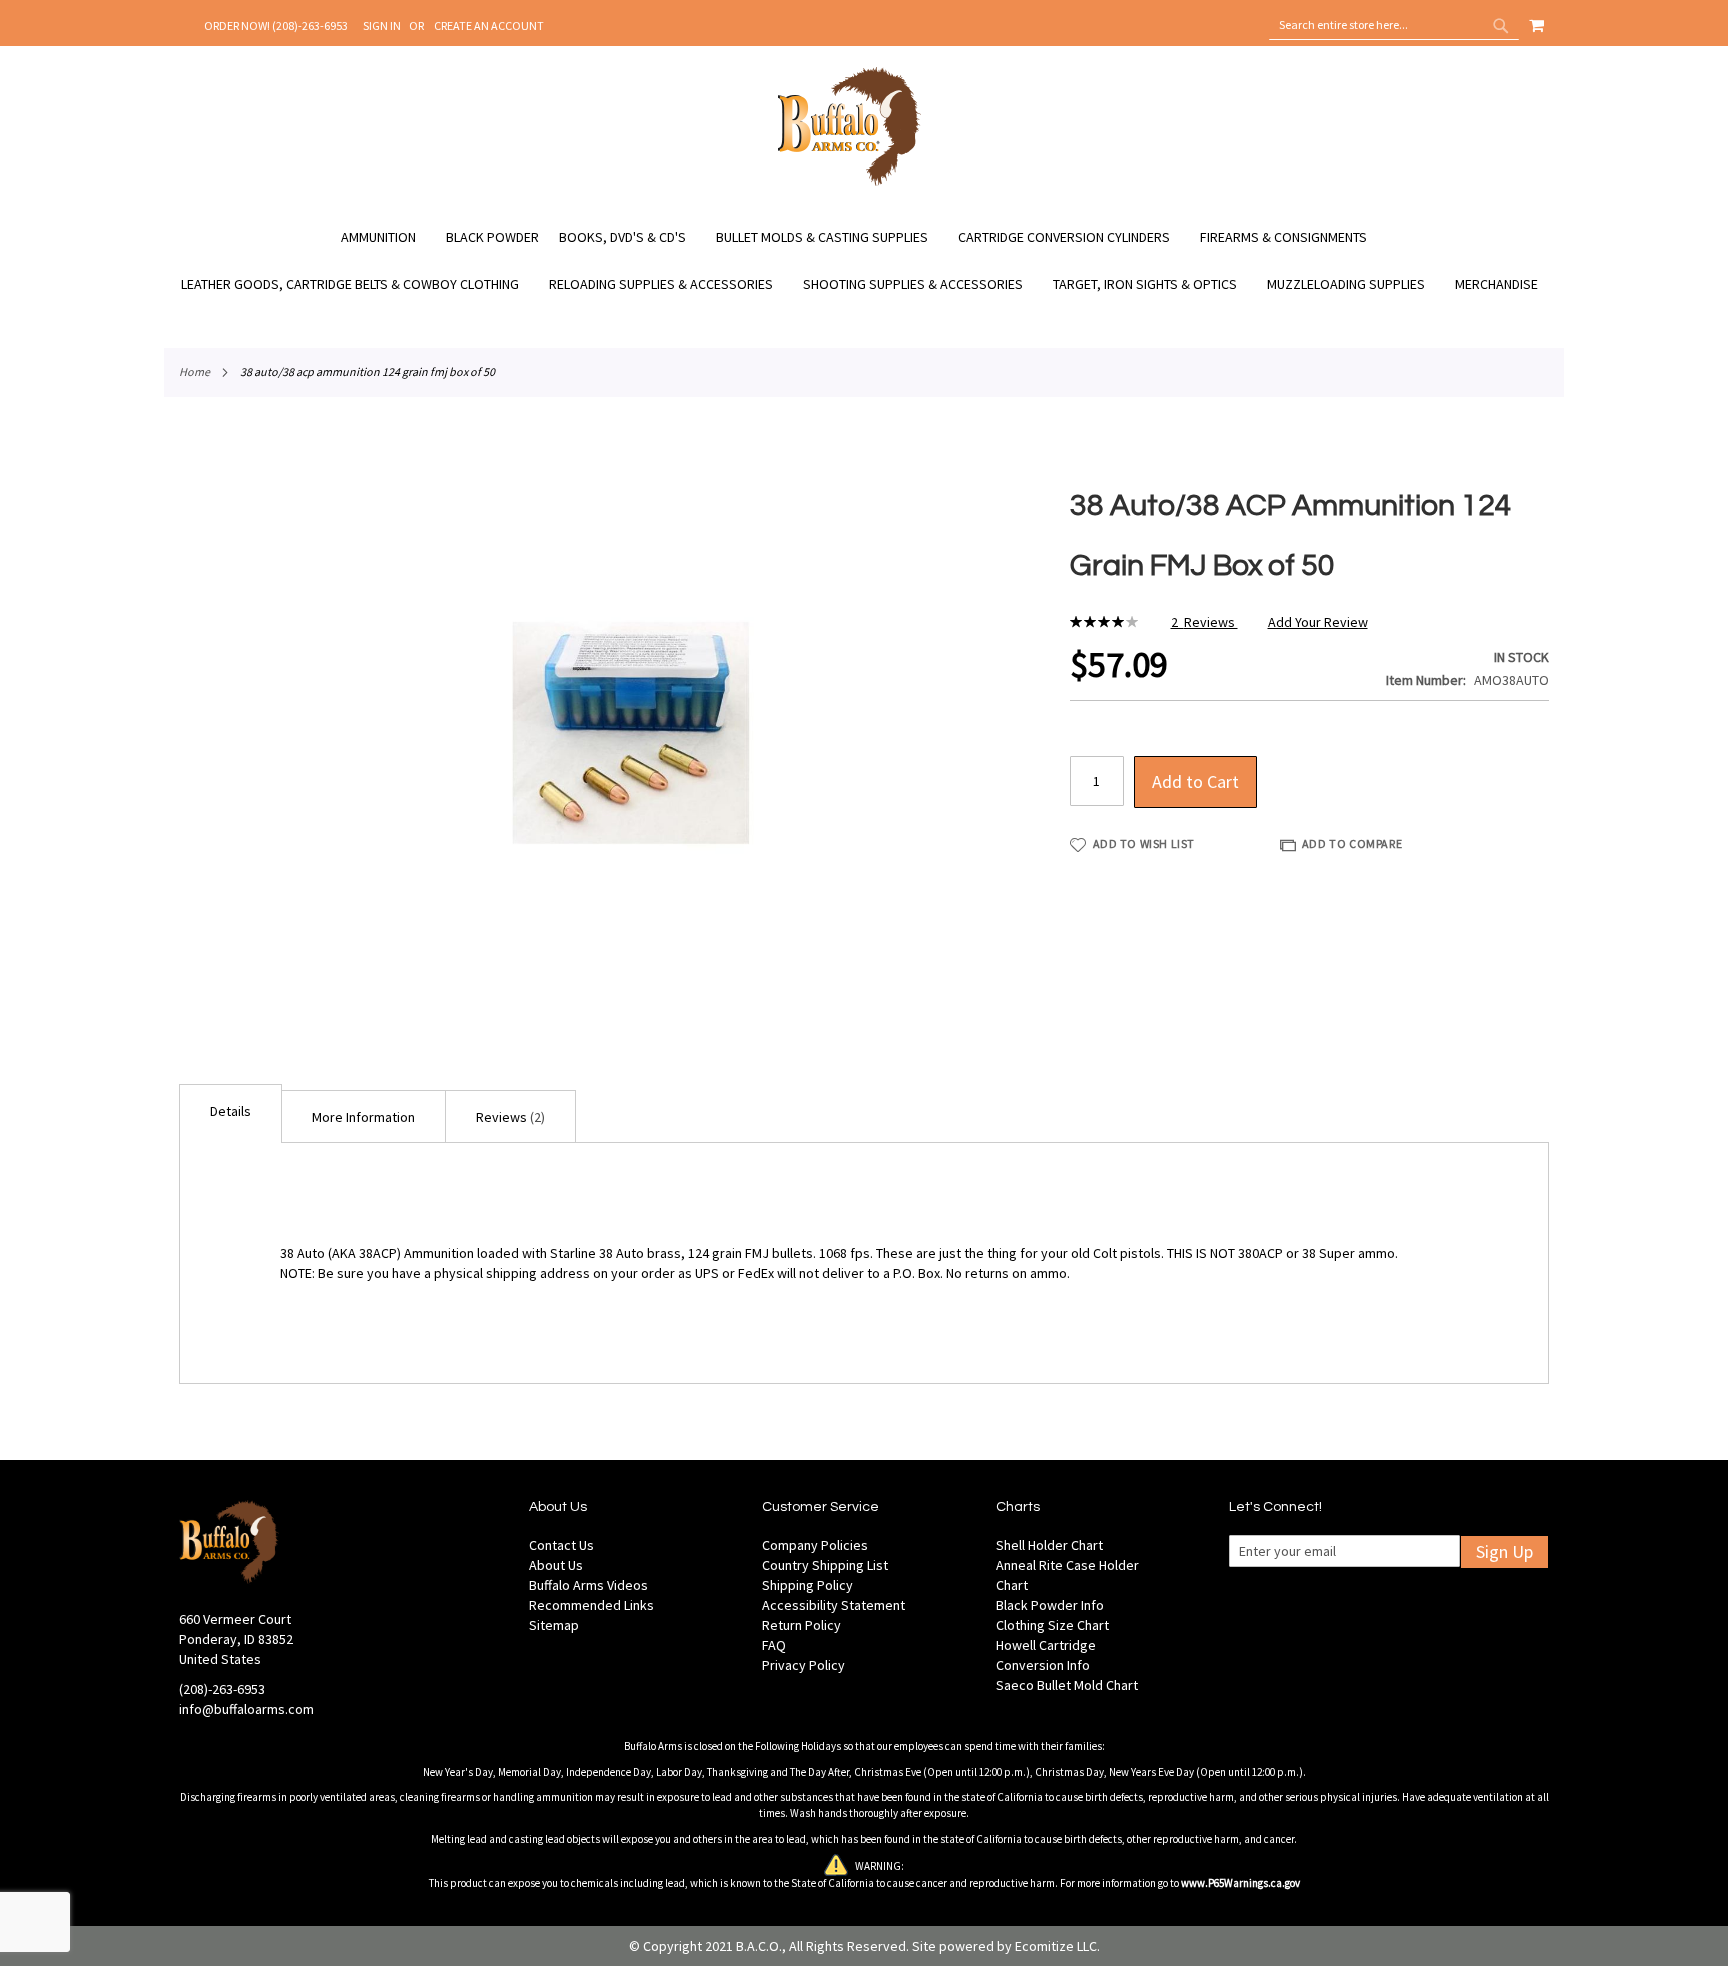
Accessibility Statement (833, 1605)
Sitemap (554, 1625)
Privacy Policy (803, 1665)
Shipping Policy (807, 1585)
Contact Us (561, 1545)
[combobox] (1394, 25)
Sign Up (1504, 1551)
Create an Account (489, 25)
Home (194, 371)
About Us (556, 1565)
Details (230, 1111)
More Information (363, 1117)
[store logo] (849, 183)
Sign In (382, 25)
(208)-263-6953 (222, 1689)
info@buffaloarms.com (246, 1709)
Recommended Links (591, 1605)
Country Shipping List (825, 1565)
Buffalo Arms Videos (588, 1585)
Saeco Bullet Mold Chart (1067, 1685)
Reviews (508, 1117)
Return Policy (801, 1625)
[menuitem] (388, 237)
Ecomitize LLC (1056, 1946)
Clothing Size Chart (1052, 1625)
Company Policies (815, 1545)
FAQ (774, 1645)
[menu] (864, 261)
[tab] (230, 1113)
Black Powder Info (1050, 1605)
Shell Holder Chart (1049, 1545)
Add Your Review (1318, 622)
